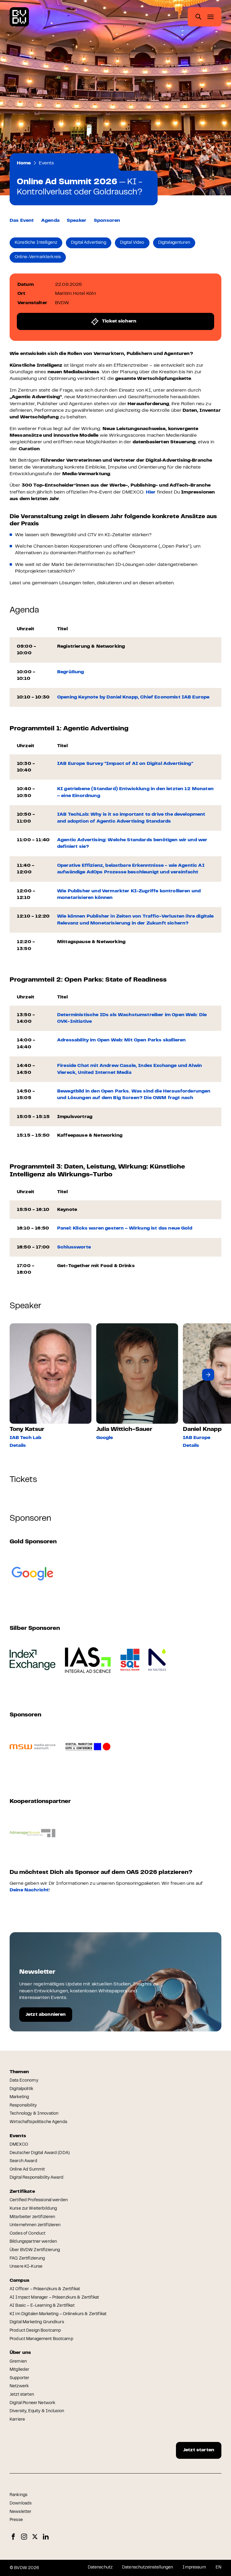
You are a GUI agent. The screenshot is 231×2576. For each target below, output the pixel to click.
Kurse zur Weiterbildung (33, 2209)
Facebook (13, 2537)
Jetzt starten (22, 2395)
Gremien (18, 2362)
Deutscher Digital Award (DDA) (40, 2153)
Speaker (77, 221)
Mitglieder (19, 2370)
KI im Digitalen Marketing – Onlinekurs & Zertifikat (58, 2314)
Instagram (24, 2537)
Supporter (19, 2378)
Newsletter (20, 2512)
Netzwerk (19, 2386)
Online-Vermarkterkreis (38, 257)
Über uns (20, 2353)
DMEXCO (19, 2145)
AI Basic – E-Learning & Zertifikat (42, 2306)
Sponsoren (107, 221)
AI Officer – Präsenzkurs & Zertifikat (45, 2289)
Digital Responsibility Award (37, 2178)
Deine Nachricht (29, 1890)
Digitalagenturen (174, 243)
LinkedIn (46, 2537)
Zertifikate (22, 2192)
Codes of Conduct (28, 2234)
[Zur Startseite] (19, 17)
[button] (208, 1375)
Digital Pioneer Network (32, 2403)
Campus (20, 2281)
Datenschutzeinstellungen (148, 2568)
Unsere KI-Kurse (26, 2267)
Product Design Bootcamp (35, 2331)
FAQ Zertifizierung (27, 2259)
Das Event (22, 221)
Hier (151, 492)
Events (46, 163)
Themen (19, 2072)
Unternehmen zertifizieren (35, 2225)
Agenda (50, 221)
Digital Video (132, 243)
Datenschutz (100, 2568)
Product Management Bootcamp (41, 2339)
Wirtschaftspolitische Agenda (38, 2122)
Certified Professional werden (39, 2200)
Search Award (23, 2161)
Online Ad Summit (27, 2170)
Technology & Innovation (34, 2114)
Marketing (19, 2097)
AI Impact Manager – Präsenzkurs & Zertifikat (54, 2298)
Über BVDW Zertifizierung (35, 2250)
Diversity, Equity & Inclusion (37, 2411)
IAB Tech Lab (25, 1438)
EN (219, 2568)
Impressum (194, 2568)
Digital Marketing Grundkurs (37, 2322)
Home (24, 163)
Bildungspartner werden (33, 2242)
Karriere (17, 2420)
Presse (16, 2520)
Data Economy (24, 2081)
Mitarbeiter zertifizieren (32, 2217)
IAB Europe (197, 1438)
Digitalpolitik (22, 2089)
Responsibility (23, 2106)
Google (105, 1438)
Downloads (21, 2504)
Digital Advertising (89, 243)
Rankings (18, 2495)
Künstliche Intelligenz (36, 243)
